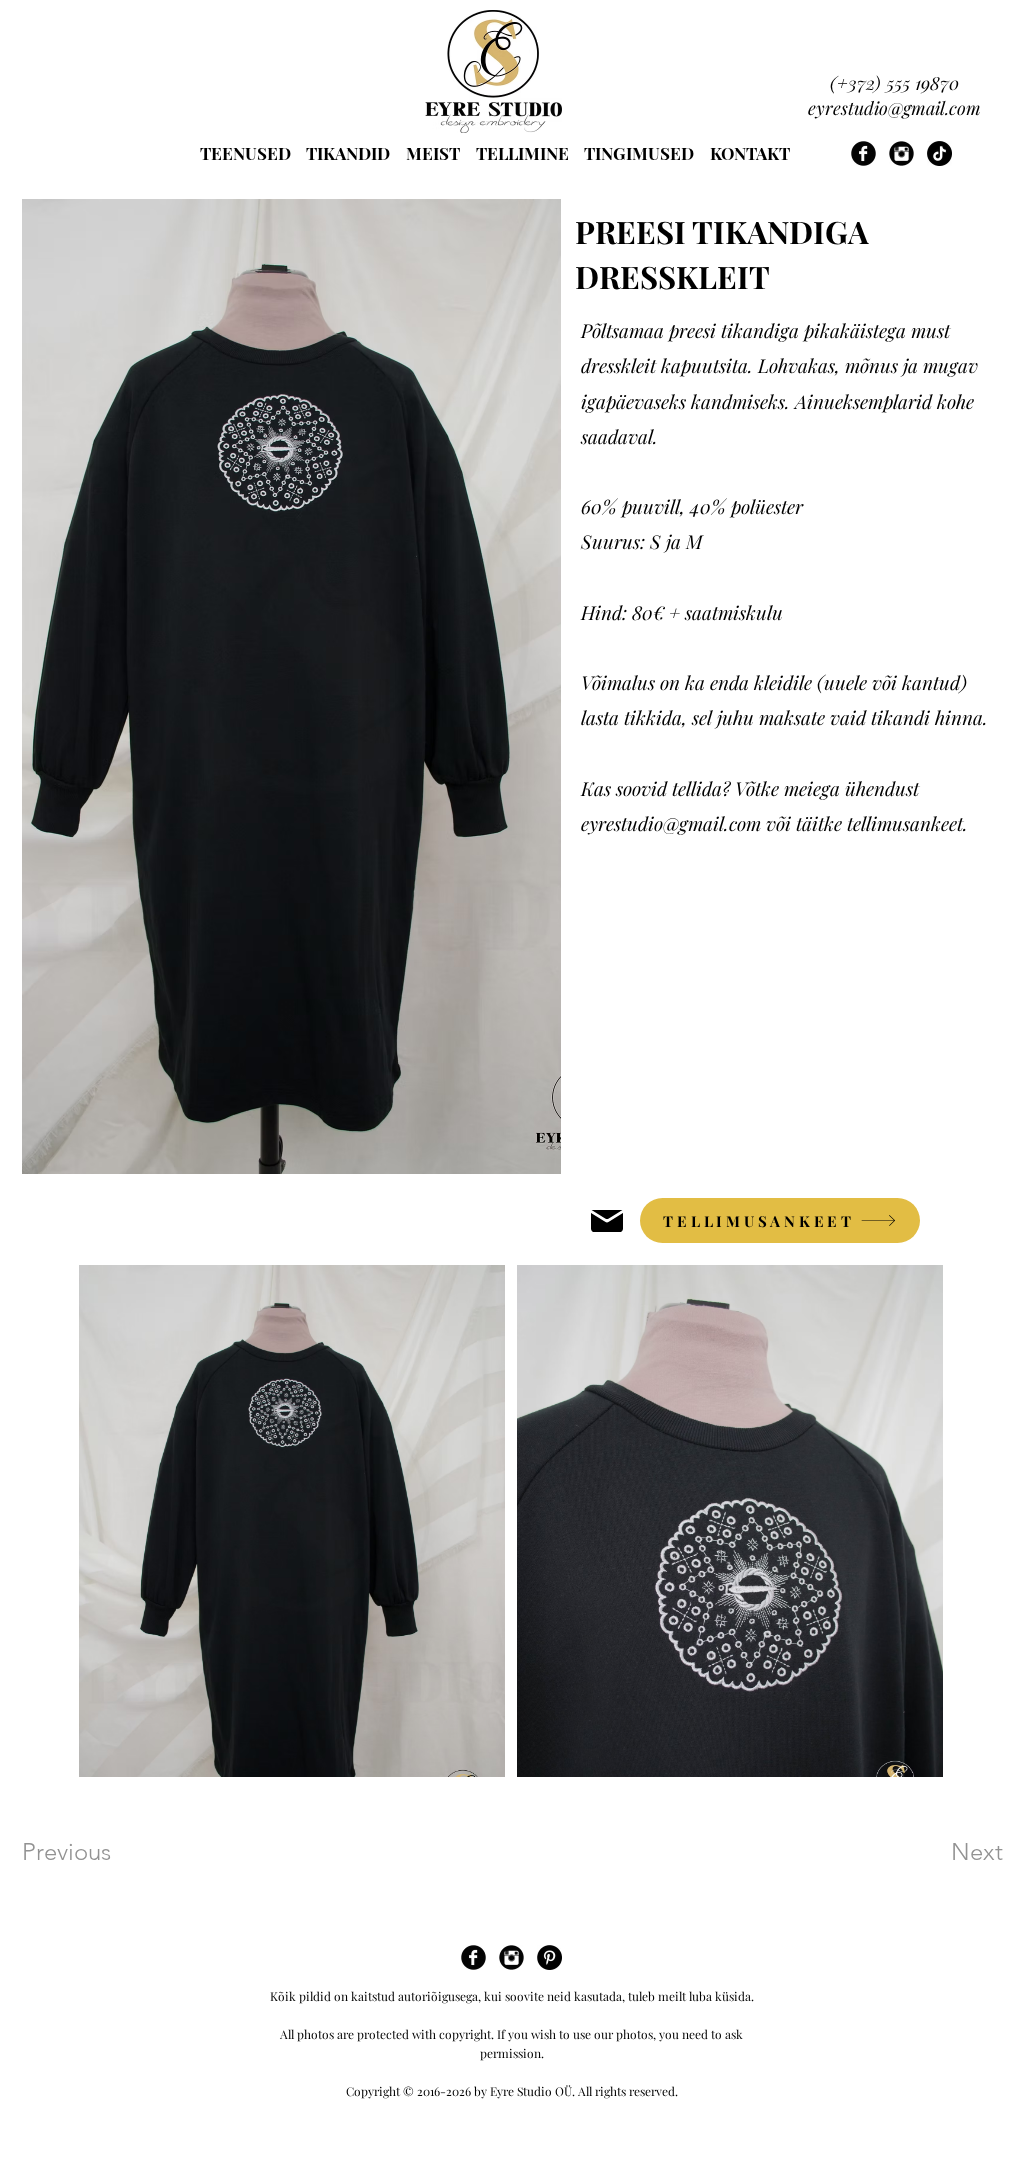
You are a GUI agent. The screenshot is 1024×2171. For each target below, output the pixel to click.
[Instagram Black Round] (901, 153)
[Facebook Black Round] (863, 153)
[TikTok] (939, 153)
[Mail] (607, 1220)
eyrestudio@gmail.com (894, 108)
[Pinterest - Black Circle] (549, 1957)
